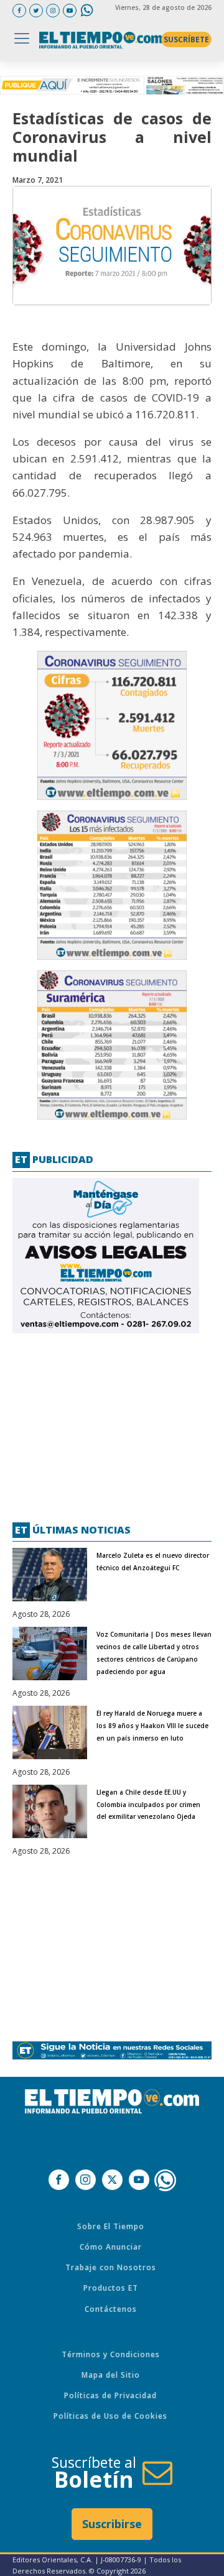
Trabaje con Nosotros (111, 2267)
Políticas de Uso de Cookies (110, 2416)
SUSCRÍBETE (186, 39)
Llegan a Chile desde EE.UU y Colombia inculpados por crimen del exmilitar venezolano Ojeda (148, 1805)
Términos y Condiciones (111, 2354)
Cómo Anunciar (111, 2247)
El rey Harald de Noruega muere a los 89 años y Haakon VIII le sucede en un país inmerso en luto (152, 1726)
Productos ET (111, 2288)
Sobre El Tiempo (111, 2226)
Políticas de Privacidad (110, 2395)
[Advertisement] (106, 1423)
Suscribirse (112, 2524)
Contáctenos (111, 2309)
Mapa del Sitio (111, 2375)
